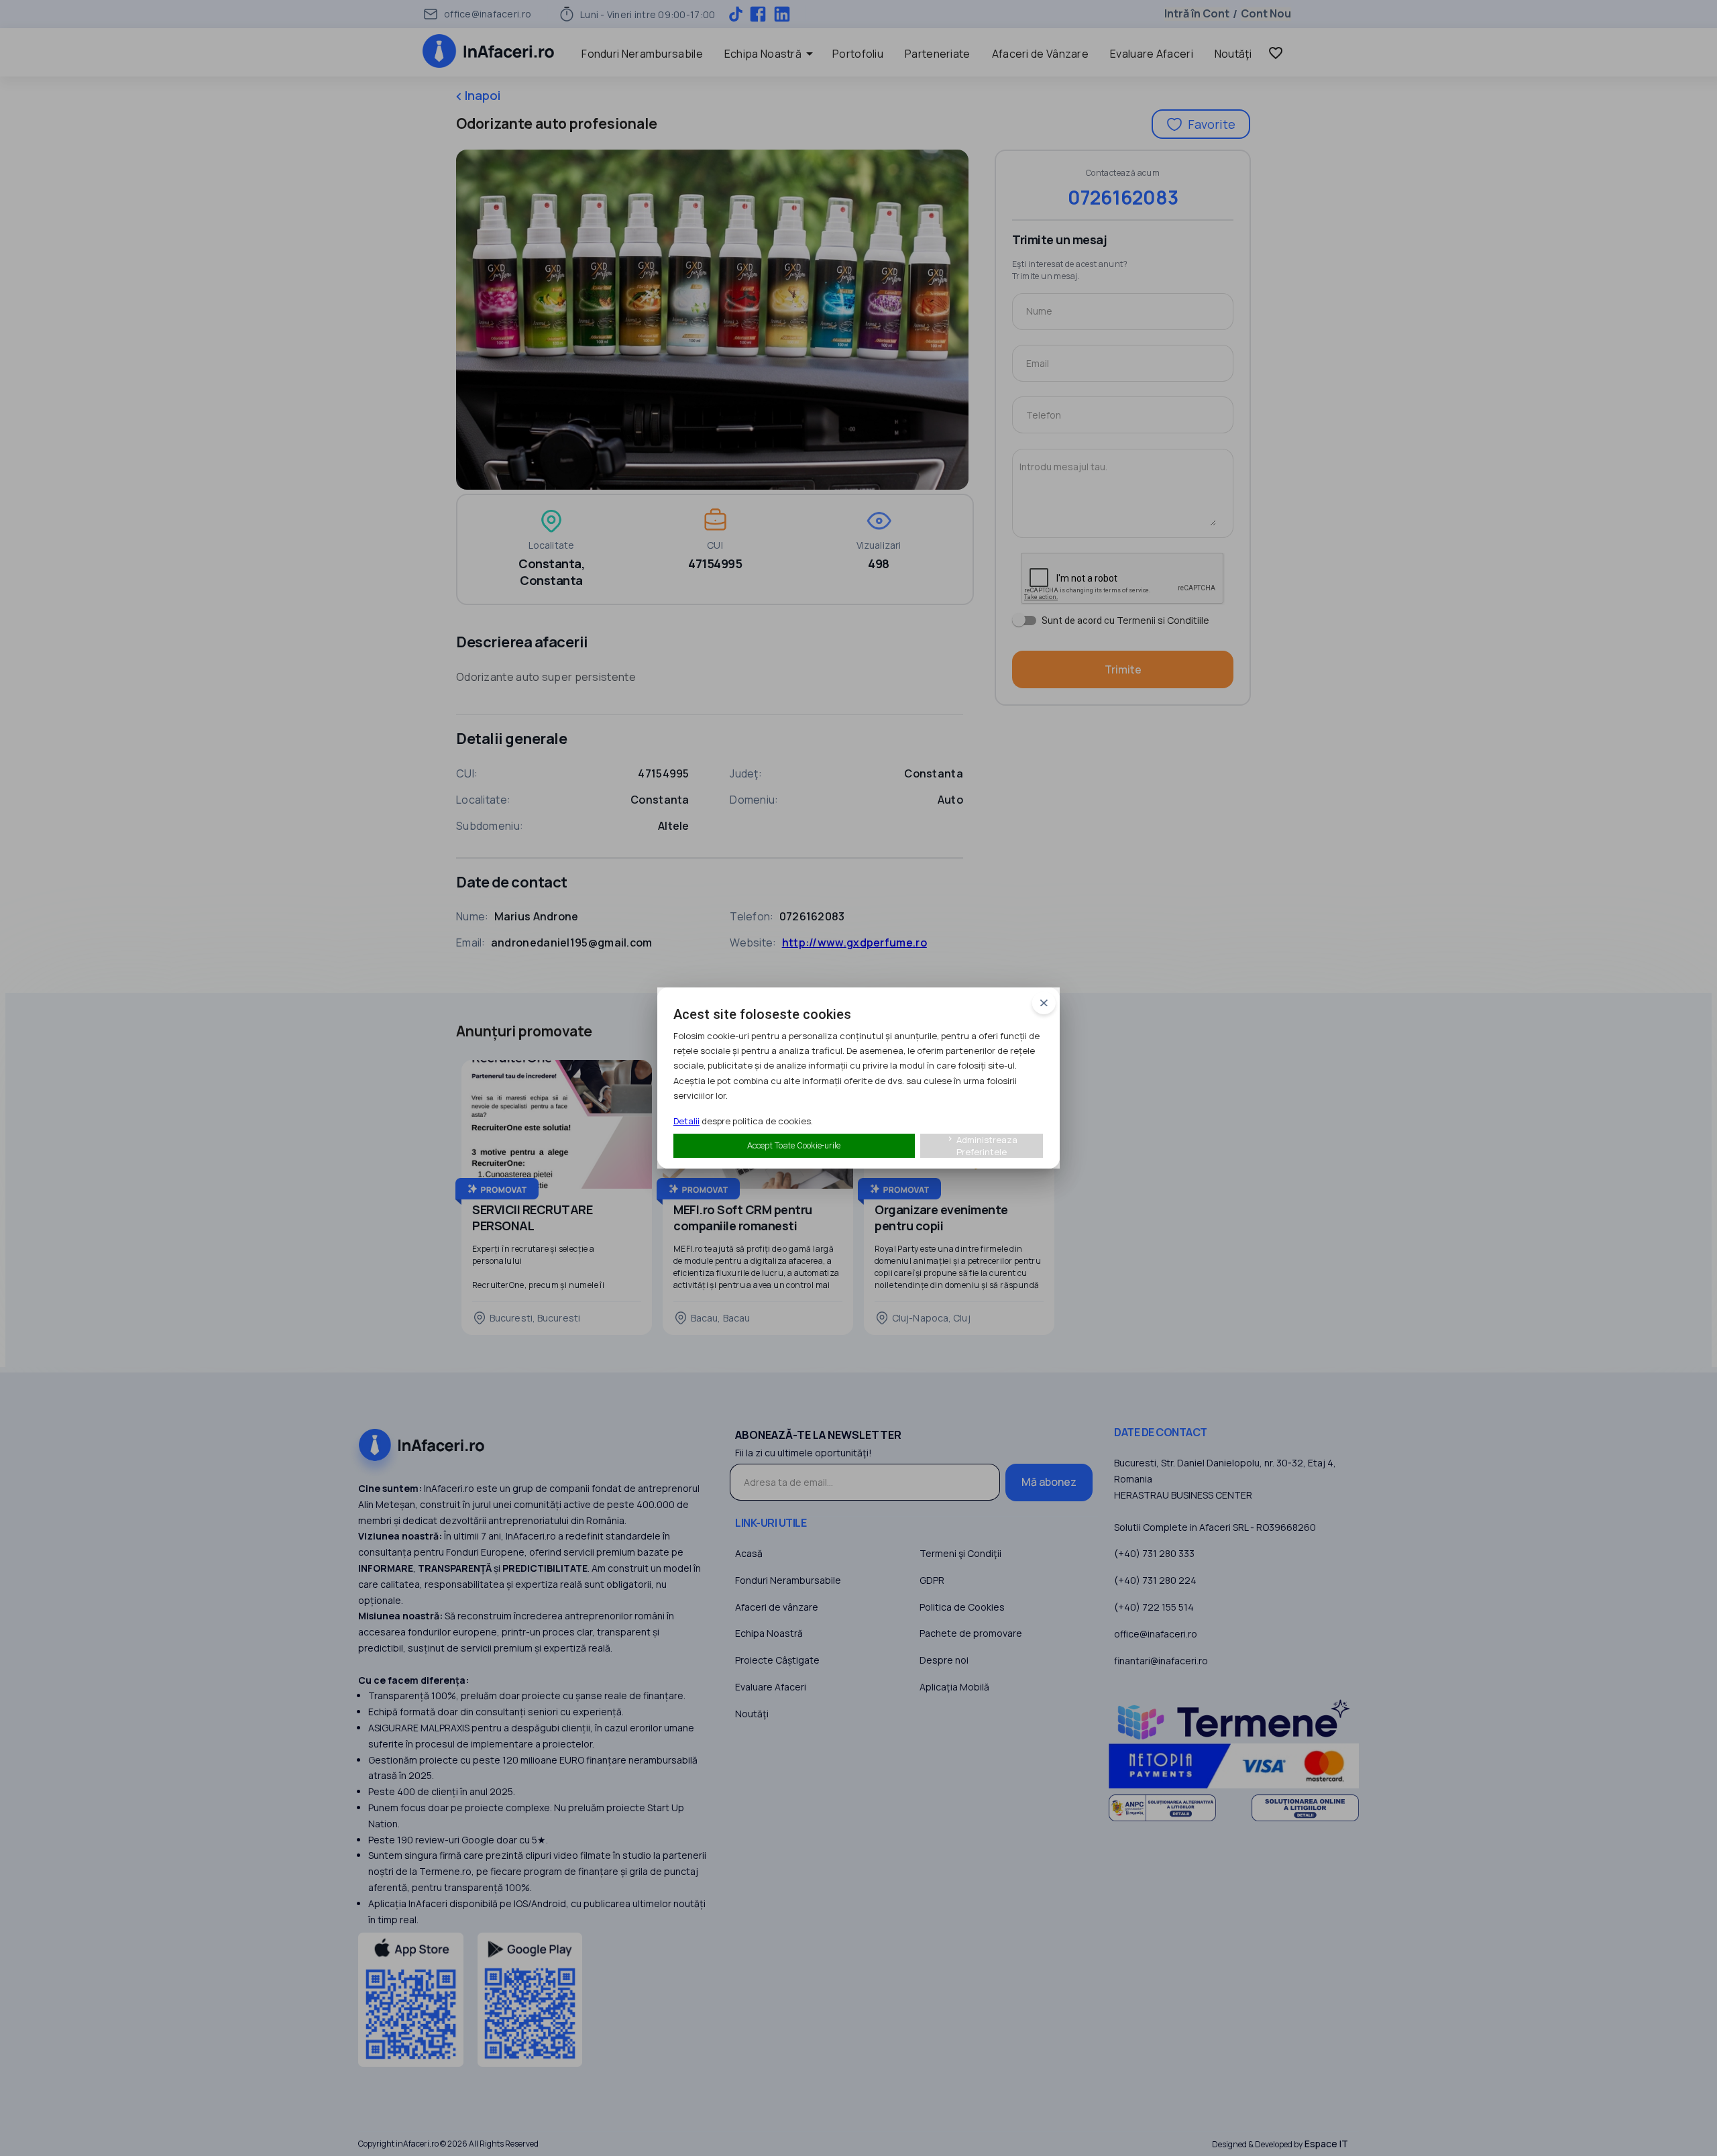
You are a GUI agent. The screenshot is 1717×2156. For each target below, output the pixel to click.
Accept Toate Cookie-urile (794, 1145)
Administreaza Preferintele (982, 1146)
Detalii (686, 1121)
